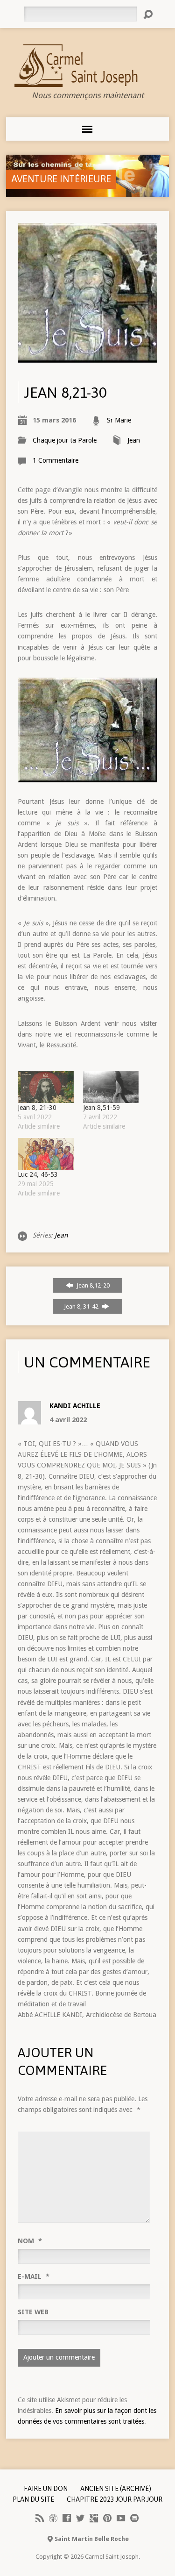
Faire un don (46, 2489)
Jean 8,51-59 (102, 1108)
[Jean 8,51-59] (111, 1087)
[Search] (148, 14)
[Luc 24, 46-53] (45, 1154)
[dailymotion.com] (134, 2518)
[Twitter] (80, 2518)
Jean (134, 440)
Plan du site (33, 2499)
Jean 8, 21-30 (37, 1108)
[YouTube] (121, 2518)
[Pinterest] (107, 2518)
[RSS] (40, 2518)
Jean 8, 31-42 (82, 1306)
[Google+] (94, 2518)
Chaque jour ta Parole (65, 440)
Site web (33, 2312)
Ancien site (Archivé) (116, 2489)
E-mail (34, 2276)
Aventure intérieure (61, 179)
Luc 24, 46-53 (38, 1174)
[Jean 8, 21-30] (45, 1087)
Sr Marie (119, 420)
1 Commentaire (56, 460)
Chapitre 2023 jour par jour (115, 2499)
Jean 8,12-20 (92, 1285)
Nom (30, 2241)
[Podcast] (53, 2518)
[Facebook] (67, 2518)
